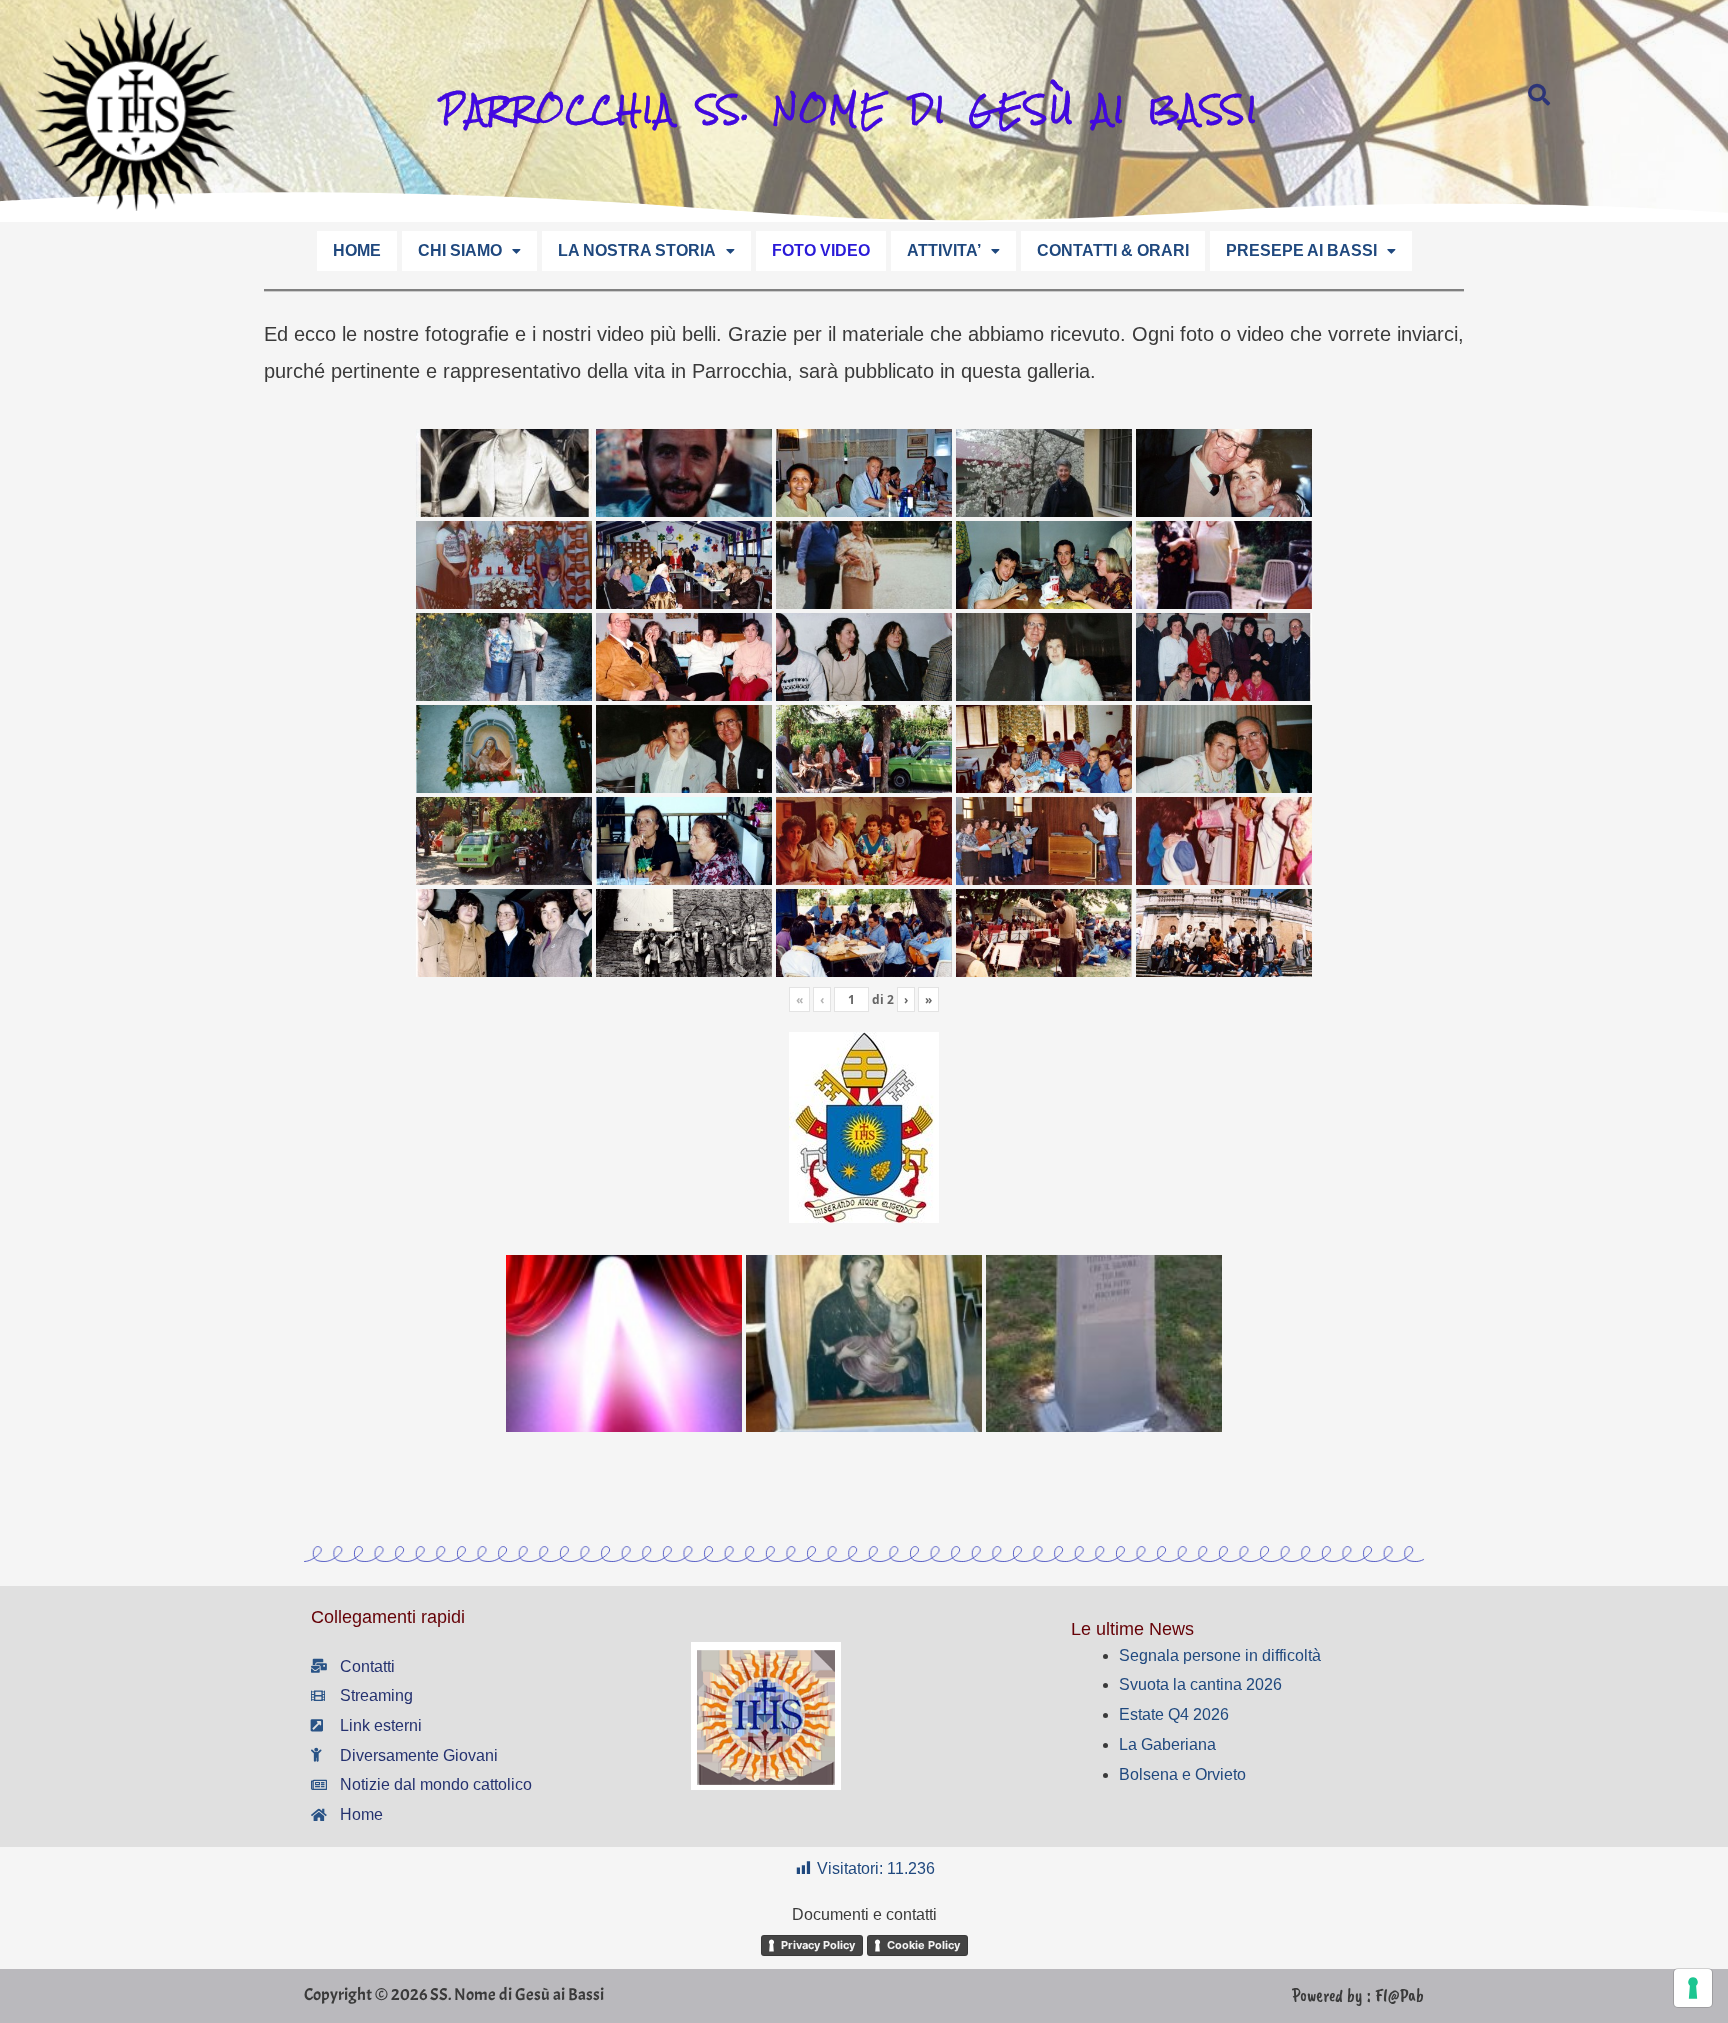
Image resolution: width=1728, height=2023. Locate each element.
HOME (357, 250)
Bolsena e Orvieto (1182, 1774)
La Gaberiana (1167, 1744)
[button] (469, 251)
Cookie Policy (923, 1945)
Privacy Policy (818, 1945)
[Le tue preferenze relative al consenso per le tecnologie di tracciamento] (1693, 1988)
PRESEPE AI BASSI (1301, 250)
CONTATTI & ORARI (1113, 250)
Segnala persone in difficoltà (1220, 1655)
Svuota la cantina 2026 (1200, 1684)
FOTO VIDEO (821, 250)
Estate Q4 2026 (1174, 1714)
